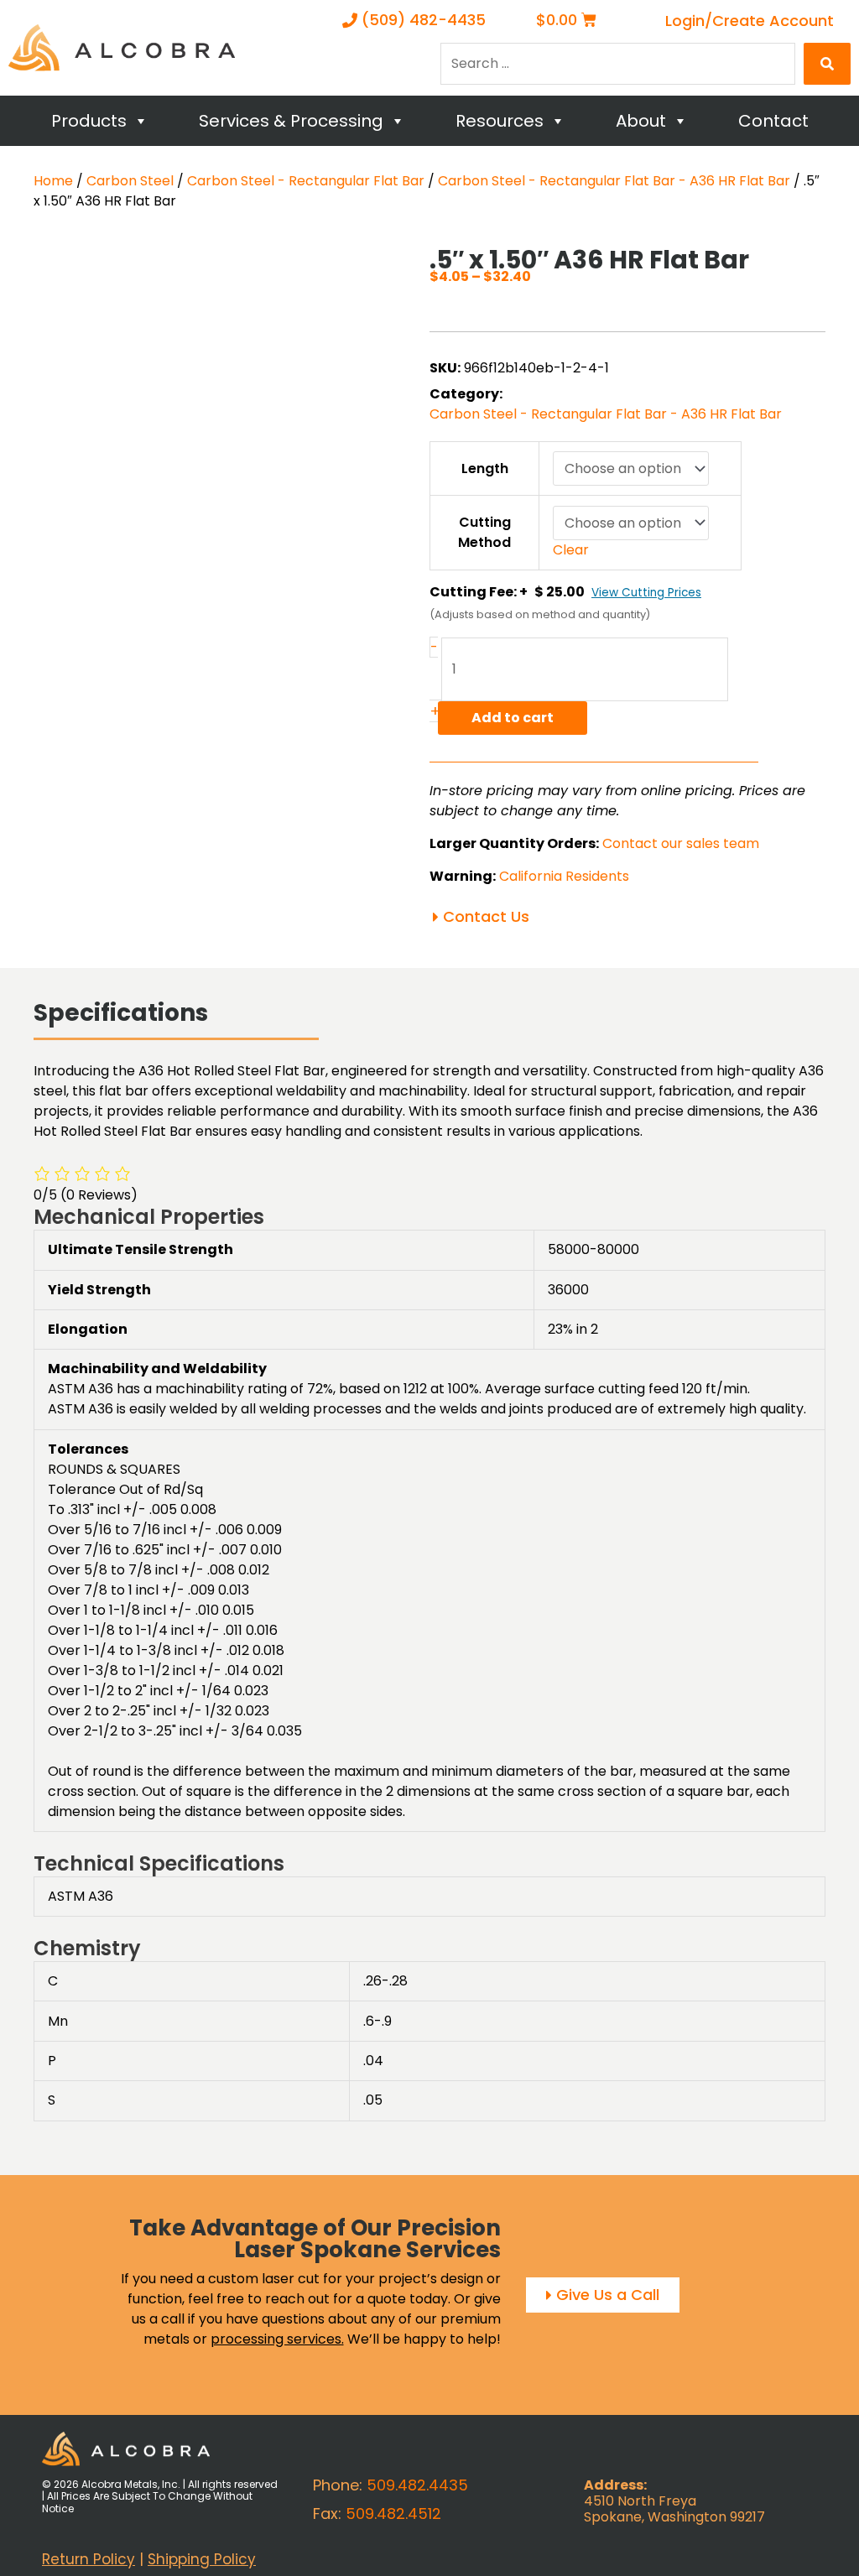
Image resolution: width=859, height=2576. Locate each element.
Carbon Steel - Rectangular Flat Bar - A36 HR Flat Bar (614, 181)
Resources (500, 121)
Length (485, 468)
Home (53, 181)
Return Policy (89, 2559)
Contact (773, 121)
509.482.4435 (417, 2485)
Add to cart (513, 718)
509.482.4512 (393, 2514)
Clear (571, 550)
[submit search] (827, 64)
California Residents (564, 876)
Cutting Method (484, 532)
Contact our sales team (681, 843)
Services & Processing (291, 121)
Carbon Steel (130, 181)
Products (89, 121)
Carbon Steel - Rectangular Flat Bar (306, 181)
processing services (276, 2339)
